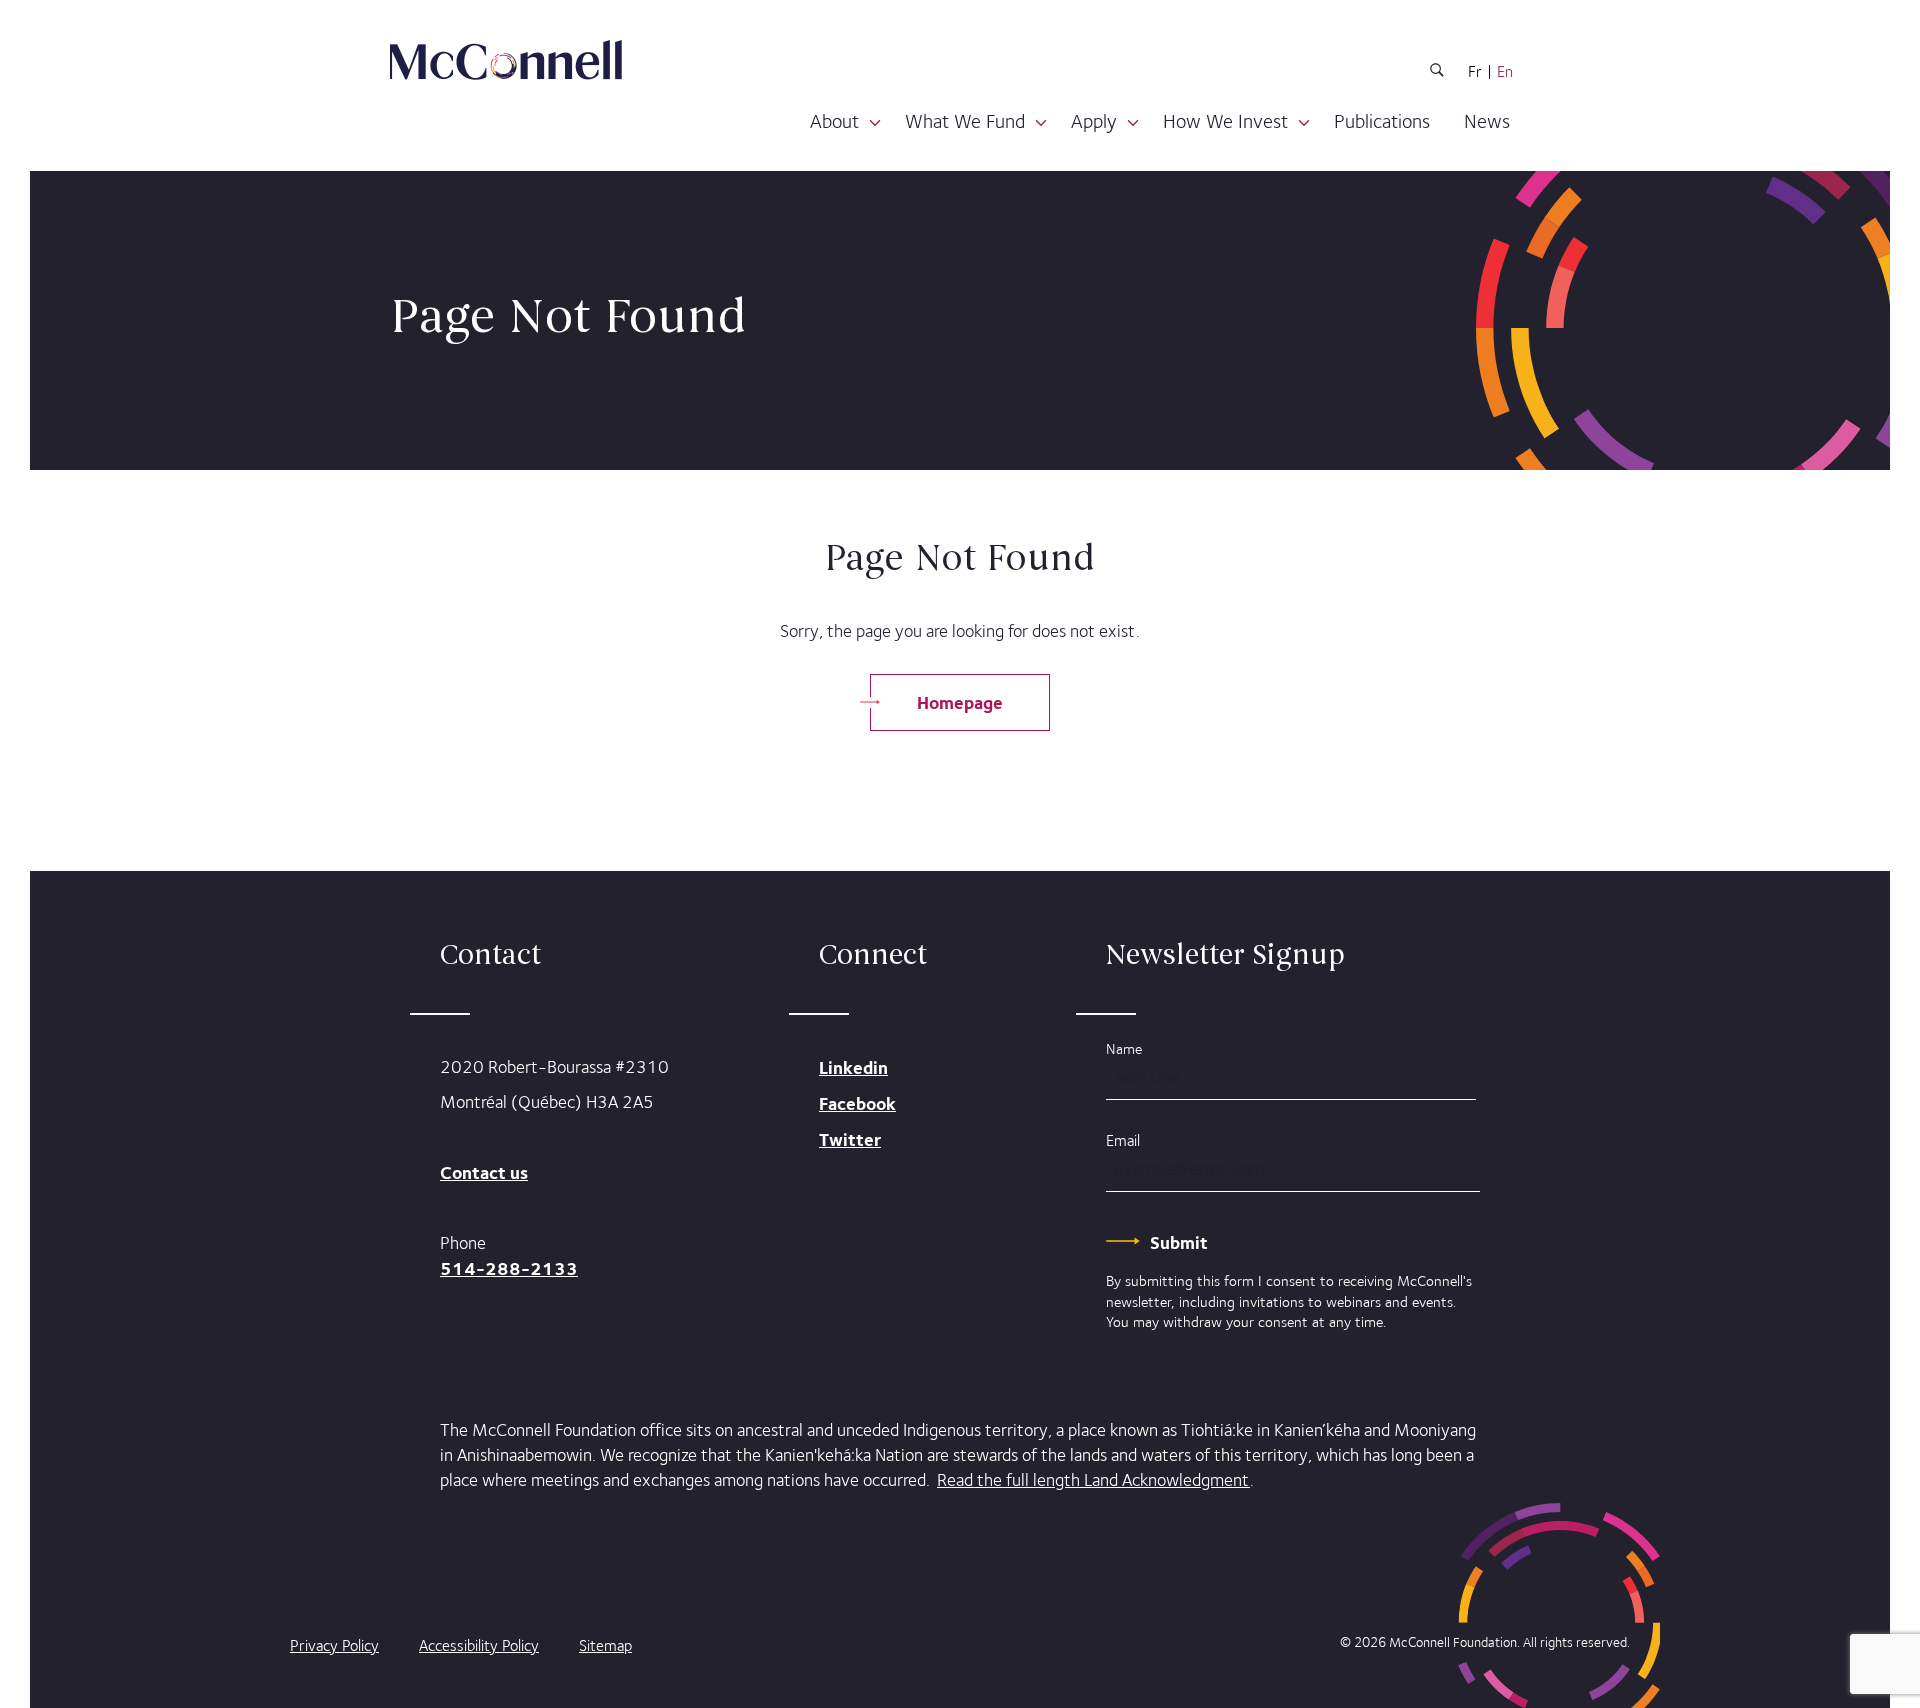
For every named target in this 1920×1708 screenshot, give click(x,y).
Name (1124, 1048)
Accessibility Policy (479, 1645)
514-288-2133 (509, 1268)
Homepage (960, 702)
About (834, 121)
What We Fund (965, 121)
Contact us (484, 1172)
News (1487, 121)
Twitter (850, 1139)
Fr (1475, 72)
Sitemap (605, 1645)
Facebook (857, 1103)
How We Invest (1225, 121)
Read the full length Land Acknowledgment (1093, 1480)
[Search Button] (1437, 73)
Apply (1094, 121)
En (1505, 72)
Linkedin (853, 1067)
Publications (1382, 121)
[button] (875, 123)
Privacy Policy (334, 1645)
